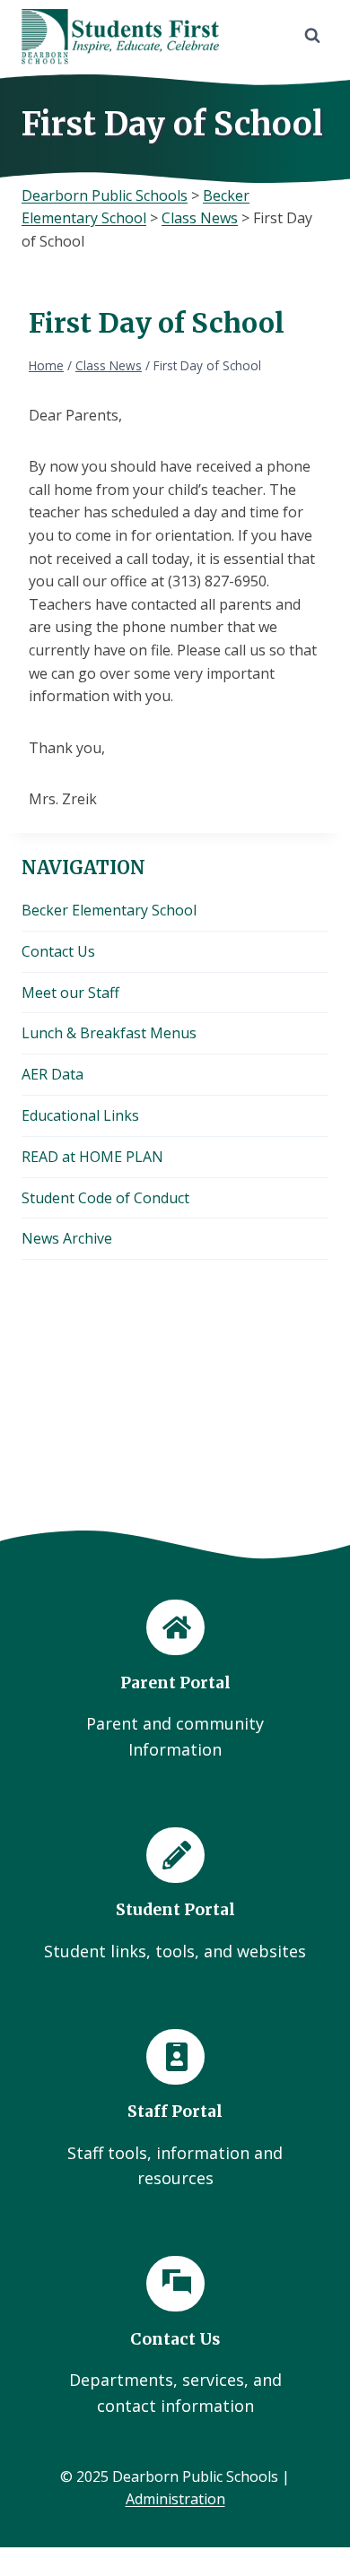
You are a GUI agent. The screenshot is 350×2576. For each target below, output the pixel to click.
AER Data (52, 1074)
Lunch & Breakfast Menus (109, 1033)
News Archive (67, 1238)
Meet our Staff (70, 993)
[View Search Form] (312, 36)
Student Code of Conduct (105, 1198)
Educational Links (80, 1115)
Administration (175, 2499)
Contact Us (58, 951)
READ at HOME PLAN (92, 1157)
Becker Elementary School (109, 910)
